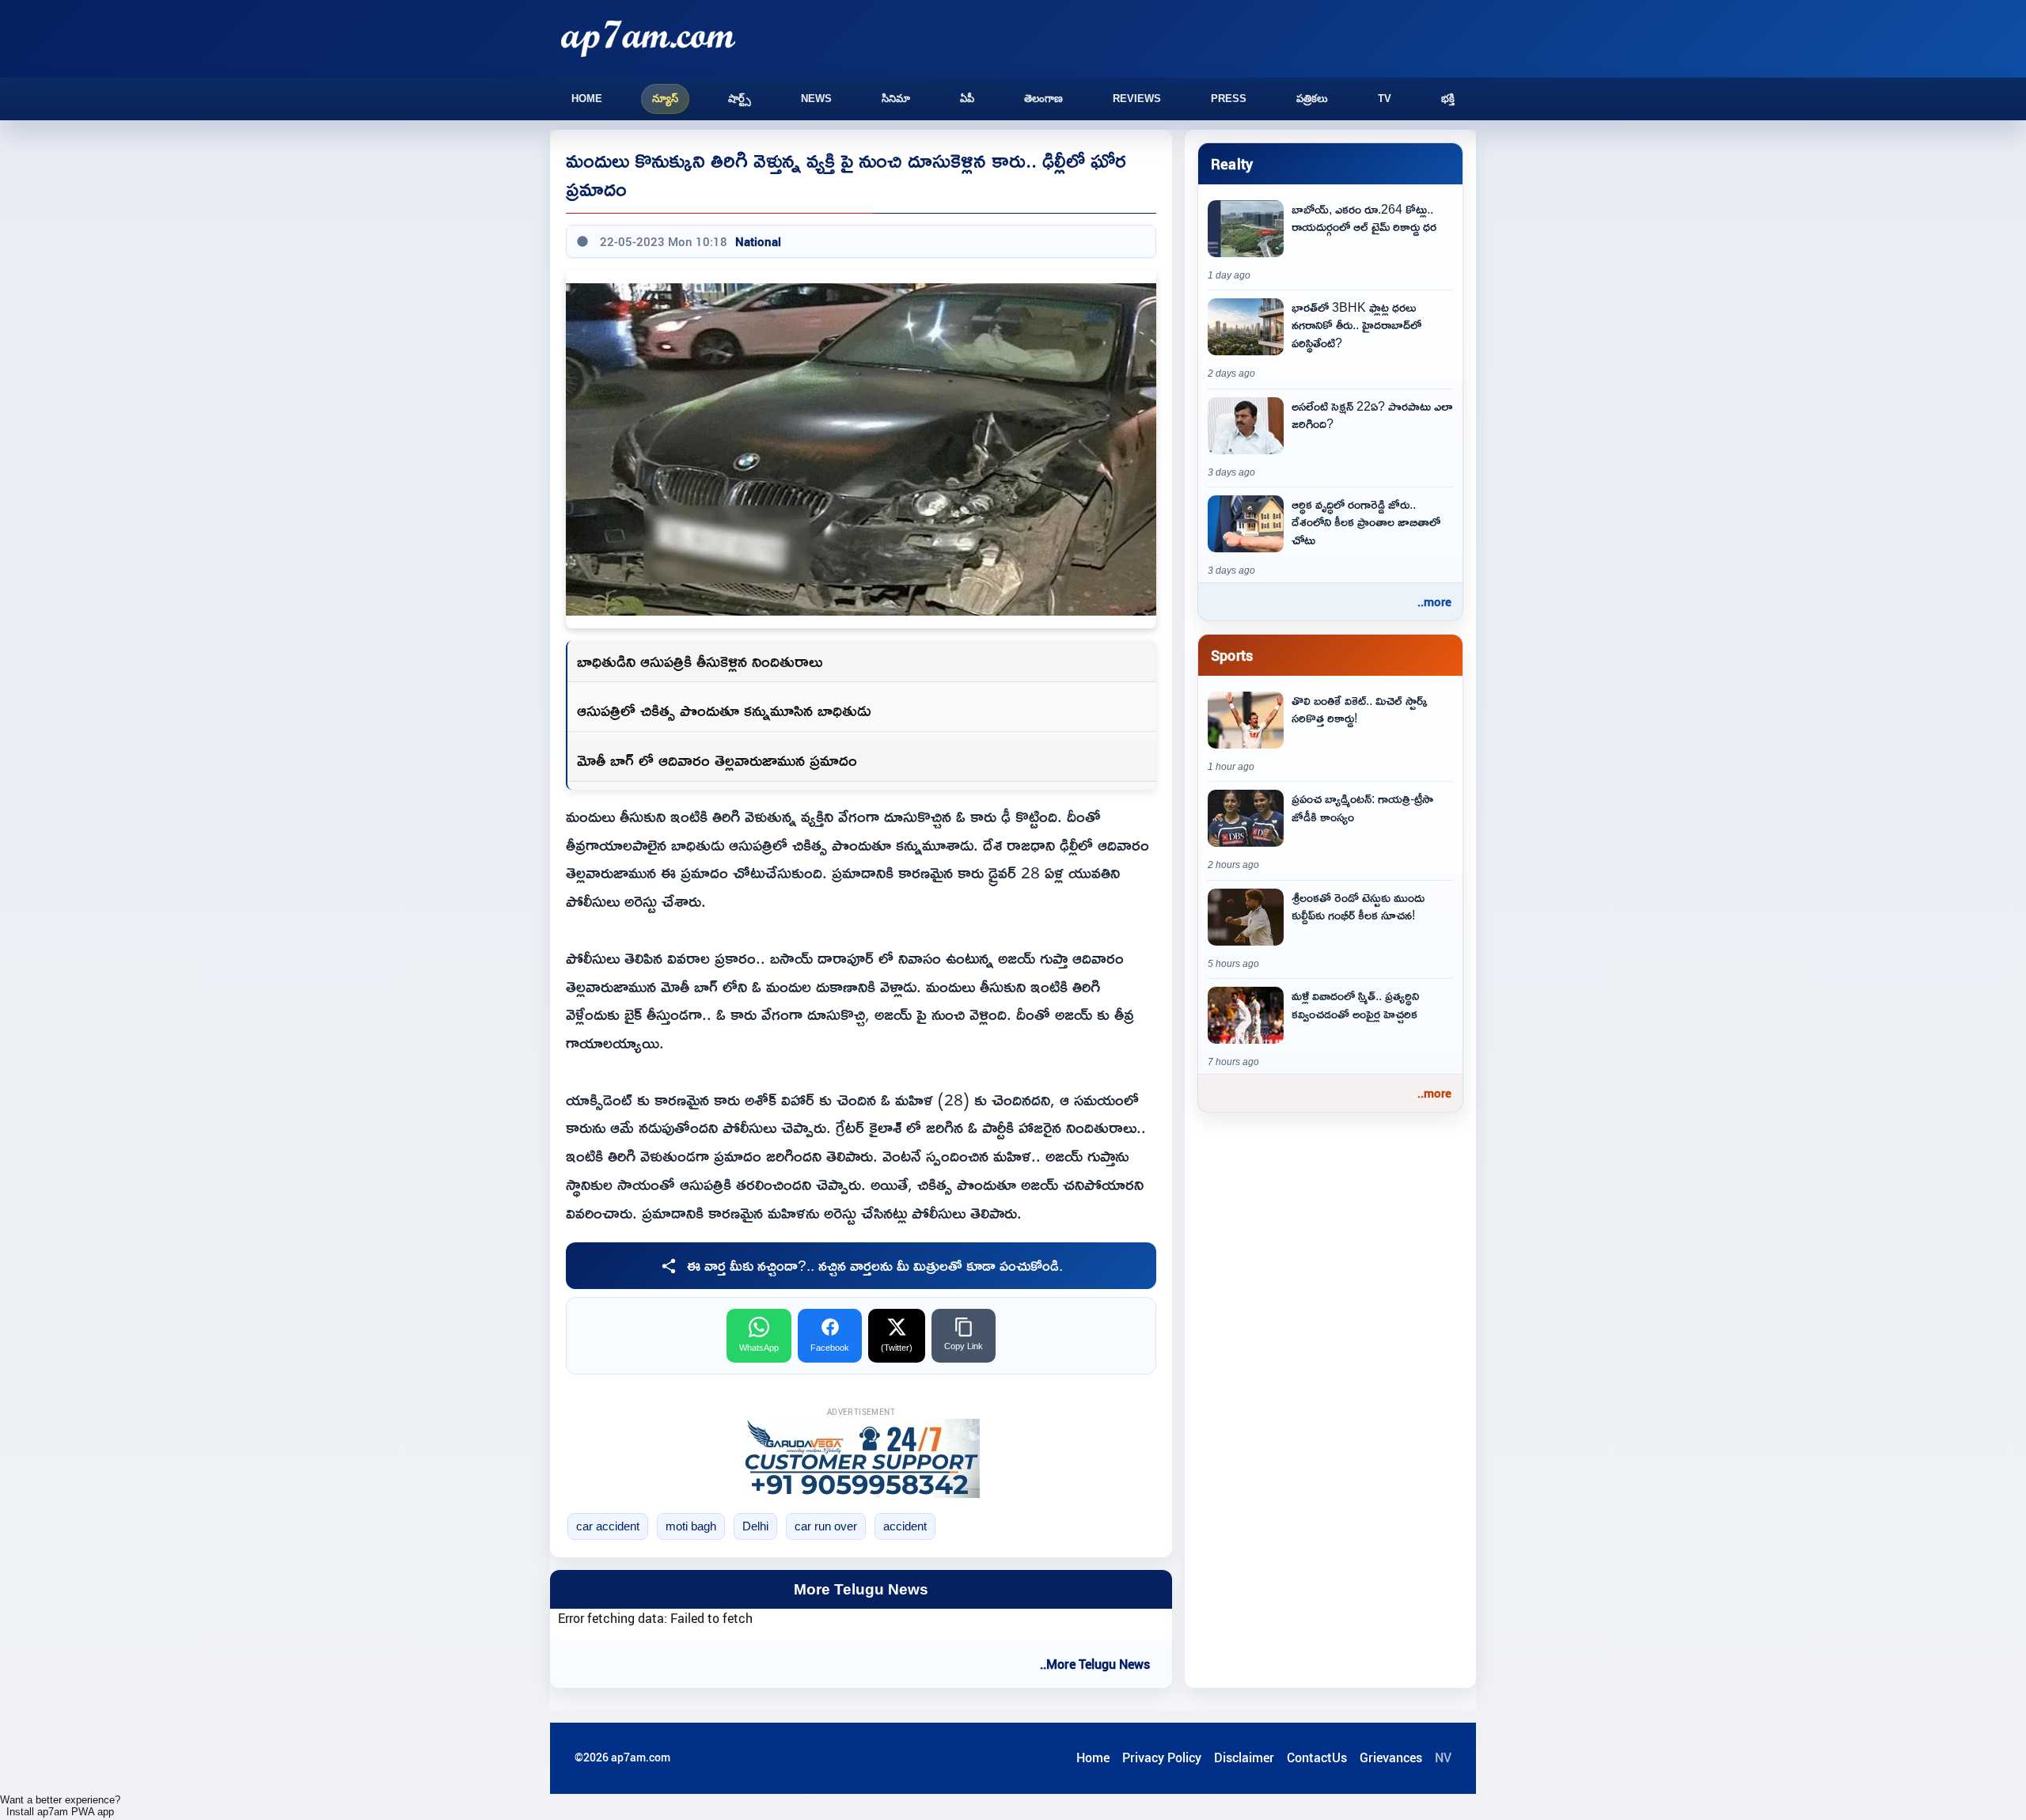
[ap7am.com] (648, 38)
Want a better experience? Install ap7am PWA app (60, 1806)
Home (587, 99)
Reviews (1137, 99)
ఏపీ (967, 99)
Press (1229, 99)
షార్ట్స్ (740, 99)
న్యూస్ (665, 99)
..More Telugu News (1095, 1664)
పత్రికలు (1312, 99)
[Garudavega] (861, 1458)
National (758, 241)
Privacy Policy (1162, 1757)
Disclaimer (1244, 1757)
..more (1434, 601)
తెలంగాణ (1043, 99)
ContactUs (1317, 1757)
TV (1385, 99)
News (816, 99)
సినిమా (896, 99)
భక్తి (1448, 99)
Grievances (1391, 1757)
